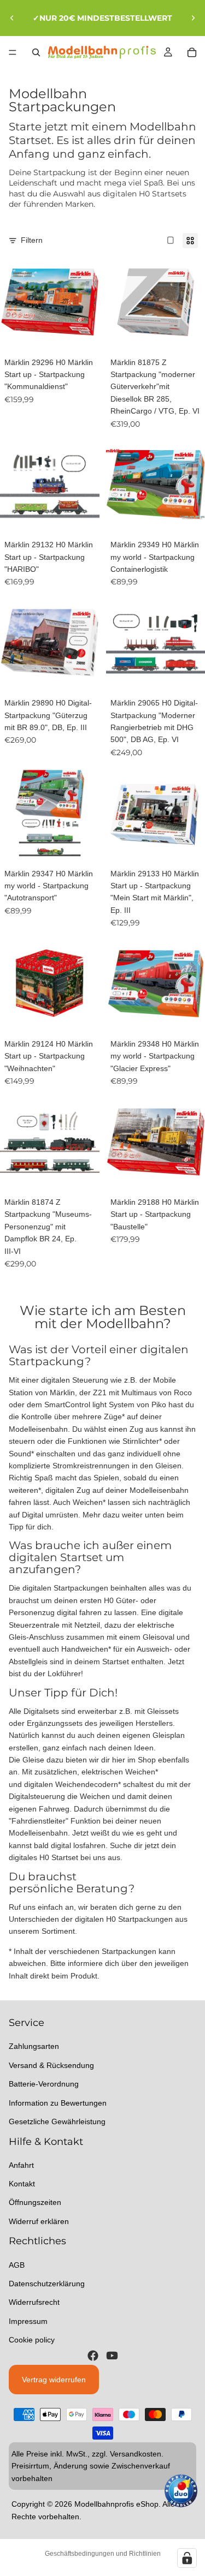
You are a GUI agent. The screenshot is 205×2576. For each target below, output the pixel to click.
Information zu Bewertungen (58, 2102)
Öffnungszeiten (35, 2202)
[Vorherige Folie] (12, 18)
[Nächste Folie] (193, 18)
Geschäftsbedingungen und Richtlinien (103, 2554)
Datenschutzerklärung (47, 2284)
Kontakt (22, 2184)
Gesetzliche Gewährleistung (57, 2121)
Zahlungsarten (34, 2046)
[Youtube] (112, 2355)
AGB (17, 2264)
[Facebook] (93, 2355)
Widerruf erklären (39, 2221)
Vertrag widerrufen (54, 2379)
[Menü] (13, 52)
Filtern (32, 240)
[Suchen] (36, 52)
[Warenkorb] (192, 52)
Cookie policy (32, 2340)
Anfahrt (21, 2165)
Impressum (28, 2321)
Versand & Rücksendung (51, 2065)
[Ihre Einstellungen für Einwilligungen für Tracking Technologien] (187, 2558)
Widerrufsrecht (34, 2302)
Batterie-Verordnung (44, 2084)
